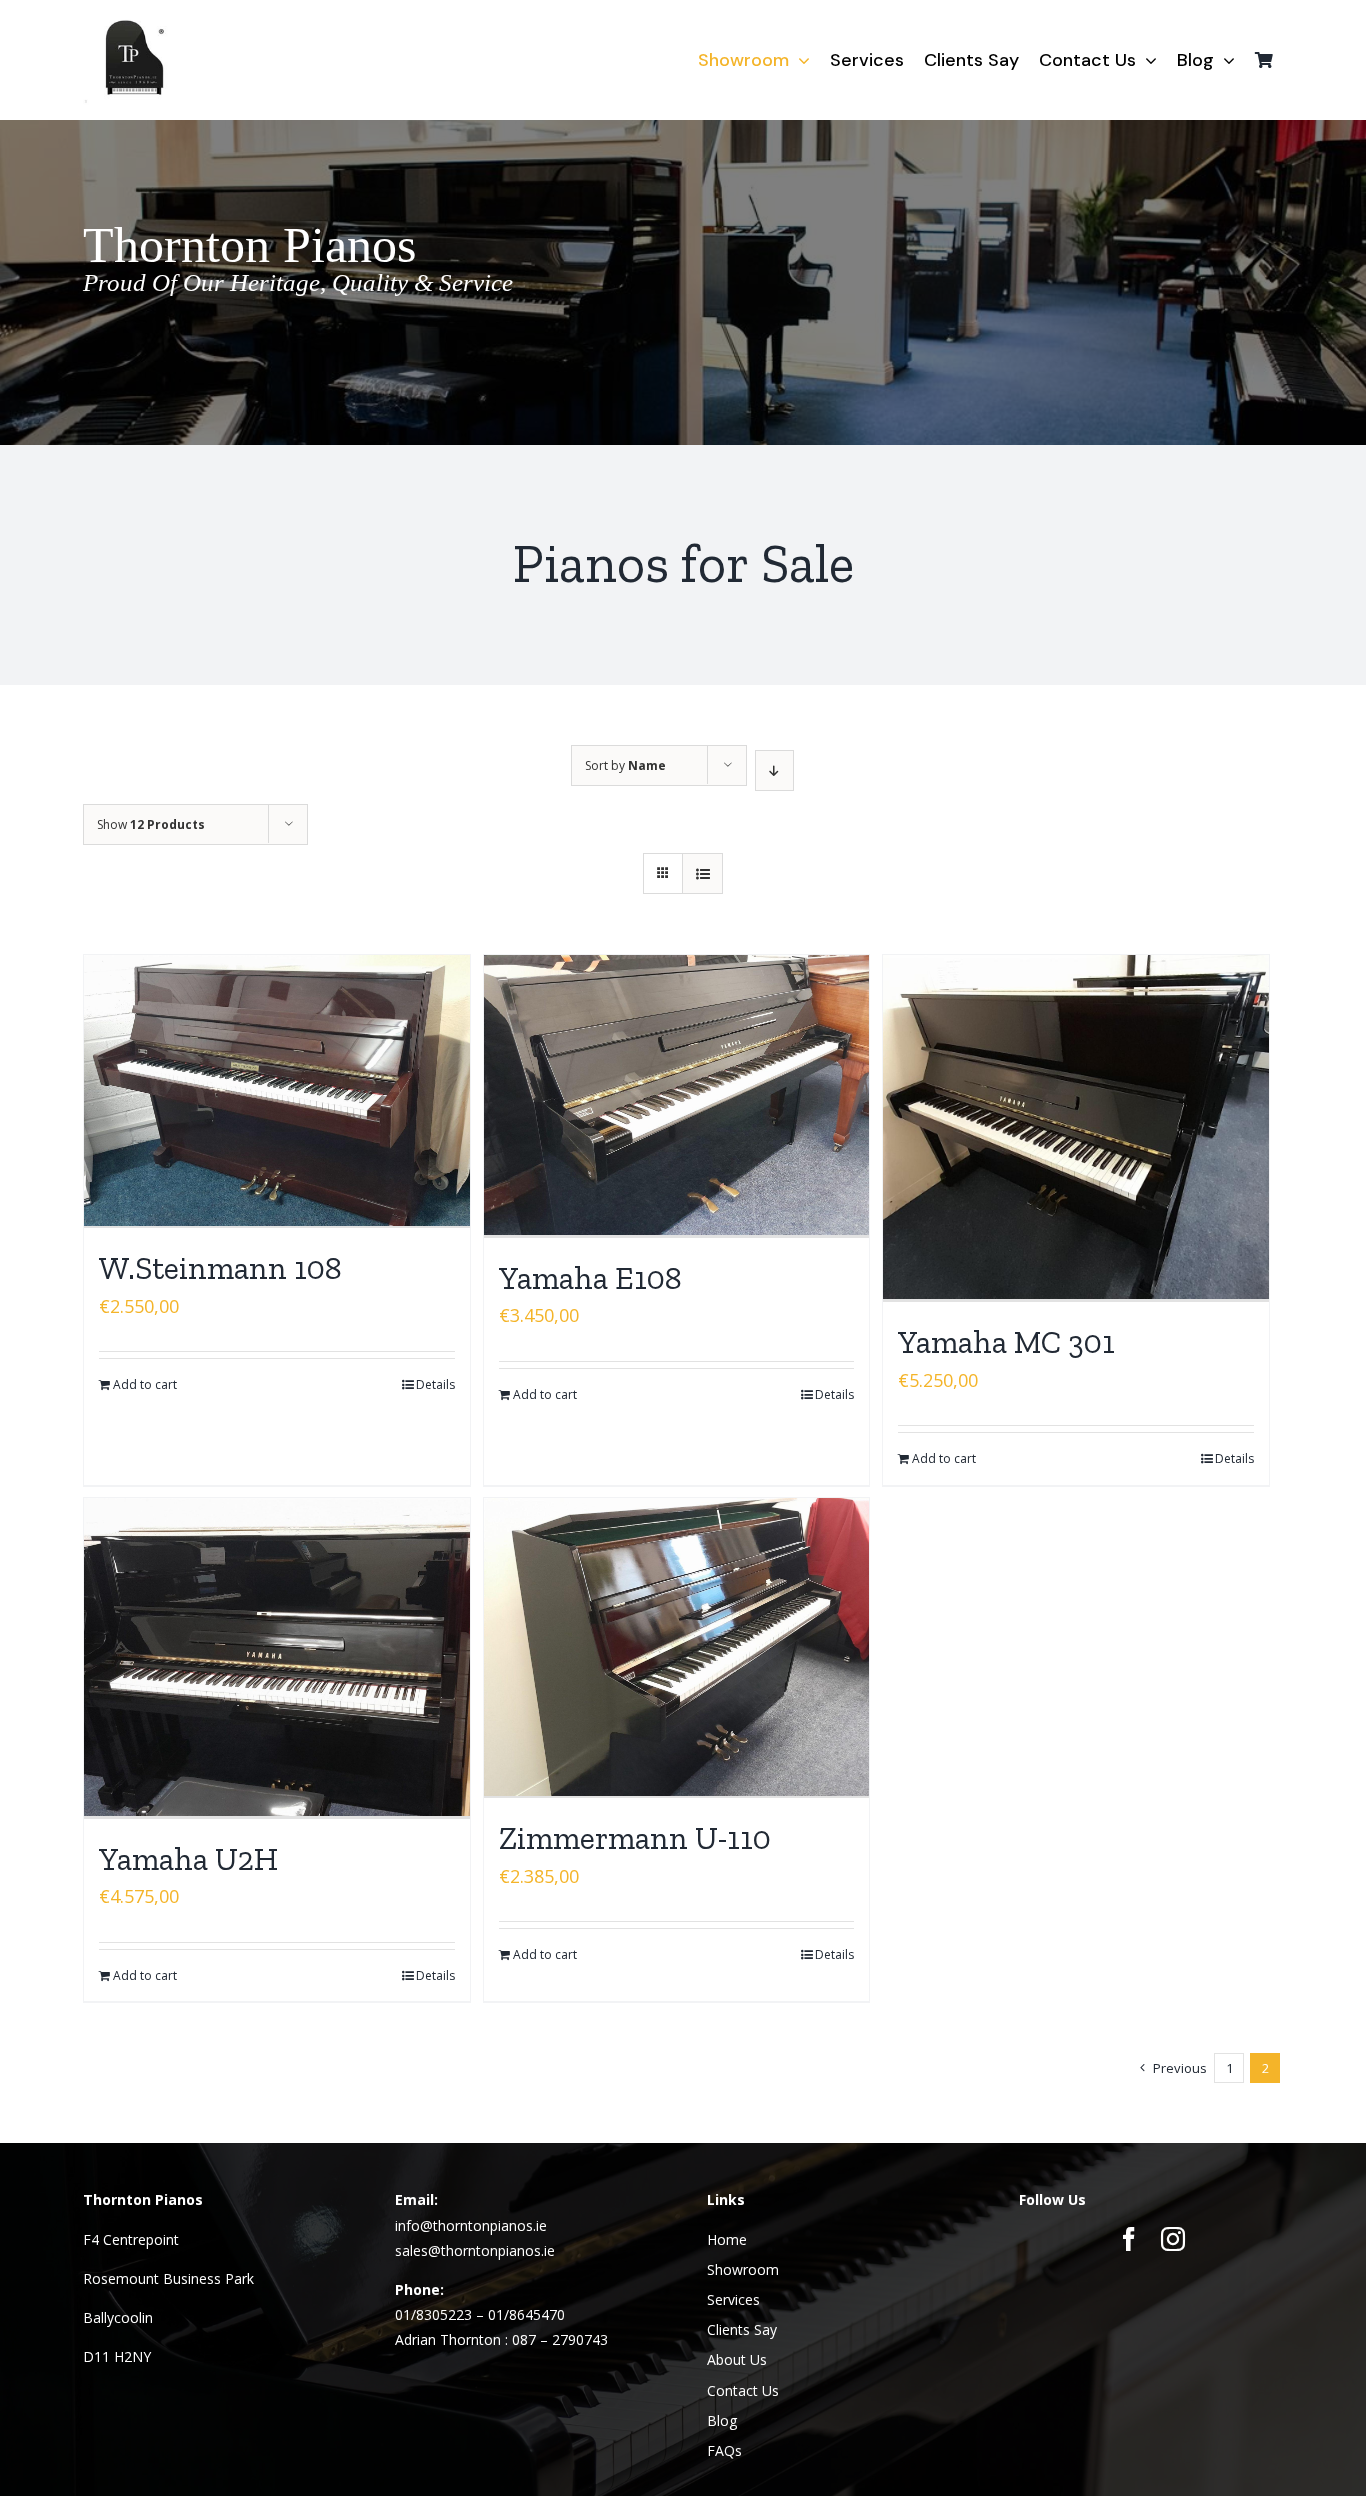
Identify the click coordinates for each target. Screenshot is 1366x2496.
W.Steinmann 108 (220, 1268)
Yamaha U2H (188, 1859)
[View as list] (702, 873)
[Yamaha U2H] (277, 1658)
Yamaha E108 (590, 1278)
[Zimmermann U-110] (677, 1648)
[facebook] (1129, 2239)
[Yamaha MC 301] (1076, 1128)
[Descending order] (774, 770)
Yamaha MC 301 (1006, 1342)
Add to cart (145, 1384)
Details (435, 1384)
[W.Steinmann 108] (277, 1091)
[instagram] (1173, 2239)
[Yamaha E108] (677, 1096)
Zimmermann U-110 (635, 1838)
